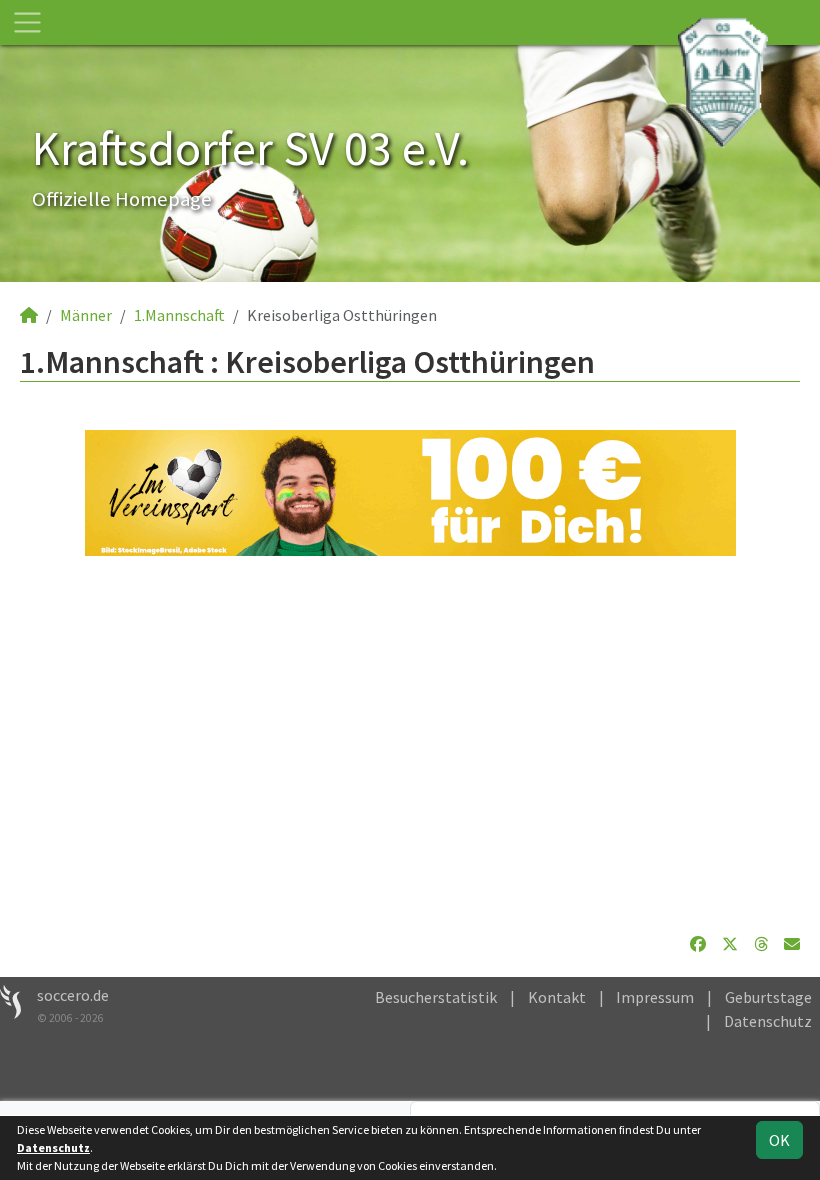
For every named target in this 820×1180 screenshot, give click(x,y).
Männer (86, 315)
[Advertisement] (410, 744)
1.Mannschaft (179, 315)
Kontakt (557, 997)
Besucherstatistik (436, 997)
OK (779, 1140)
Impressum (655, 997)
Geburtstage (768, 997)
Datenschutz (768, 1021)
